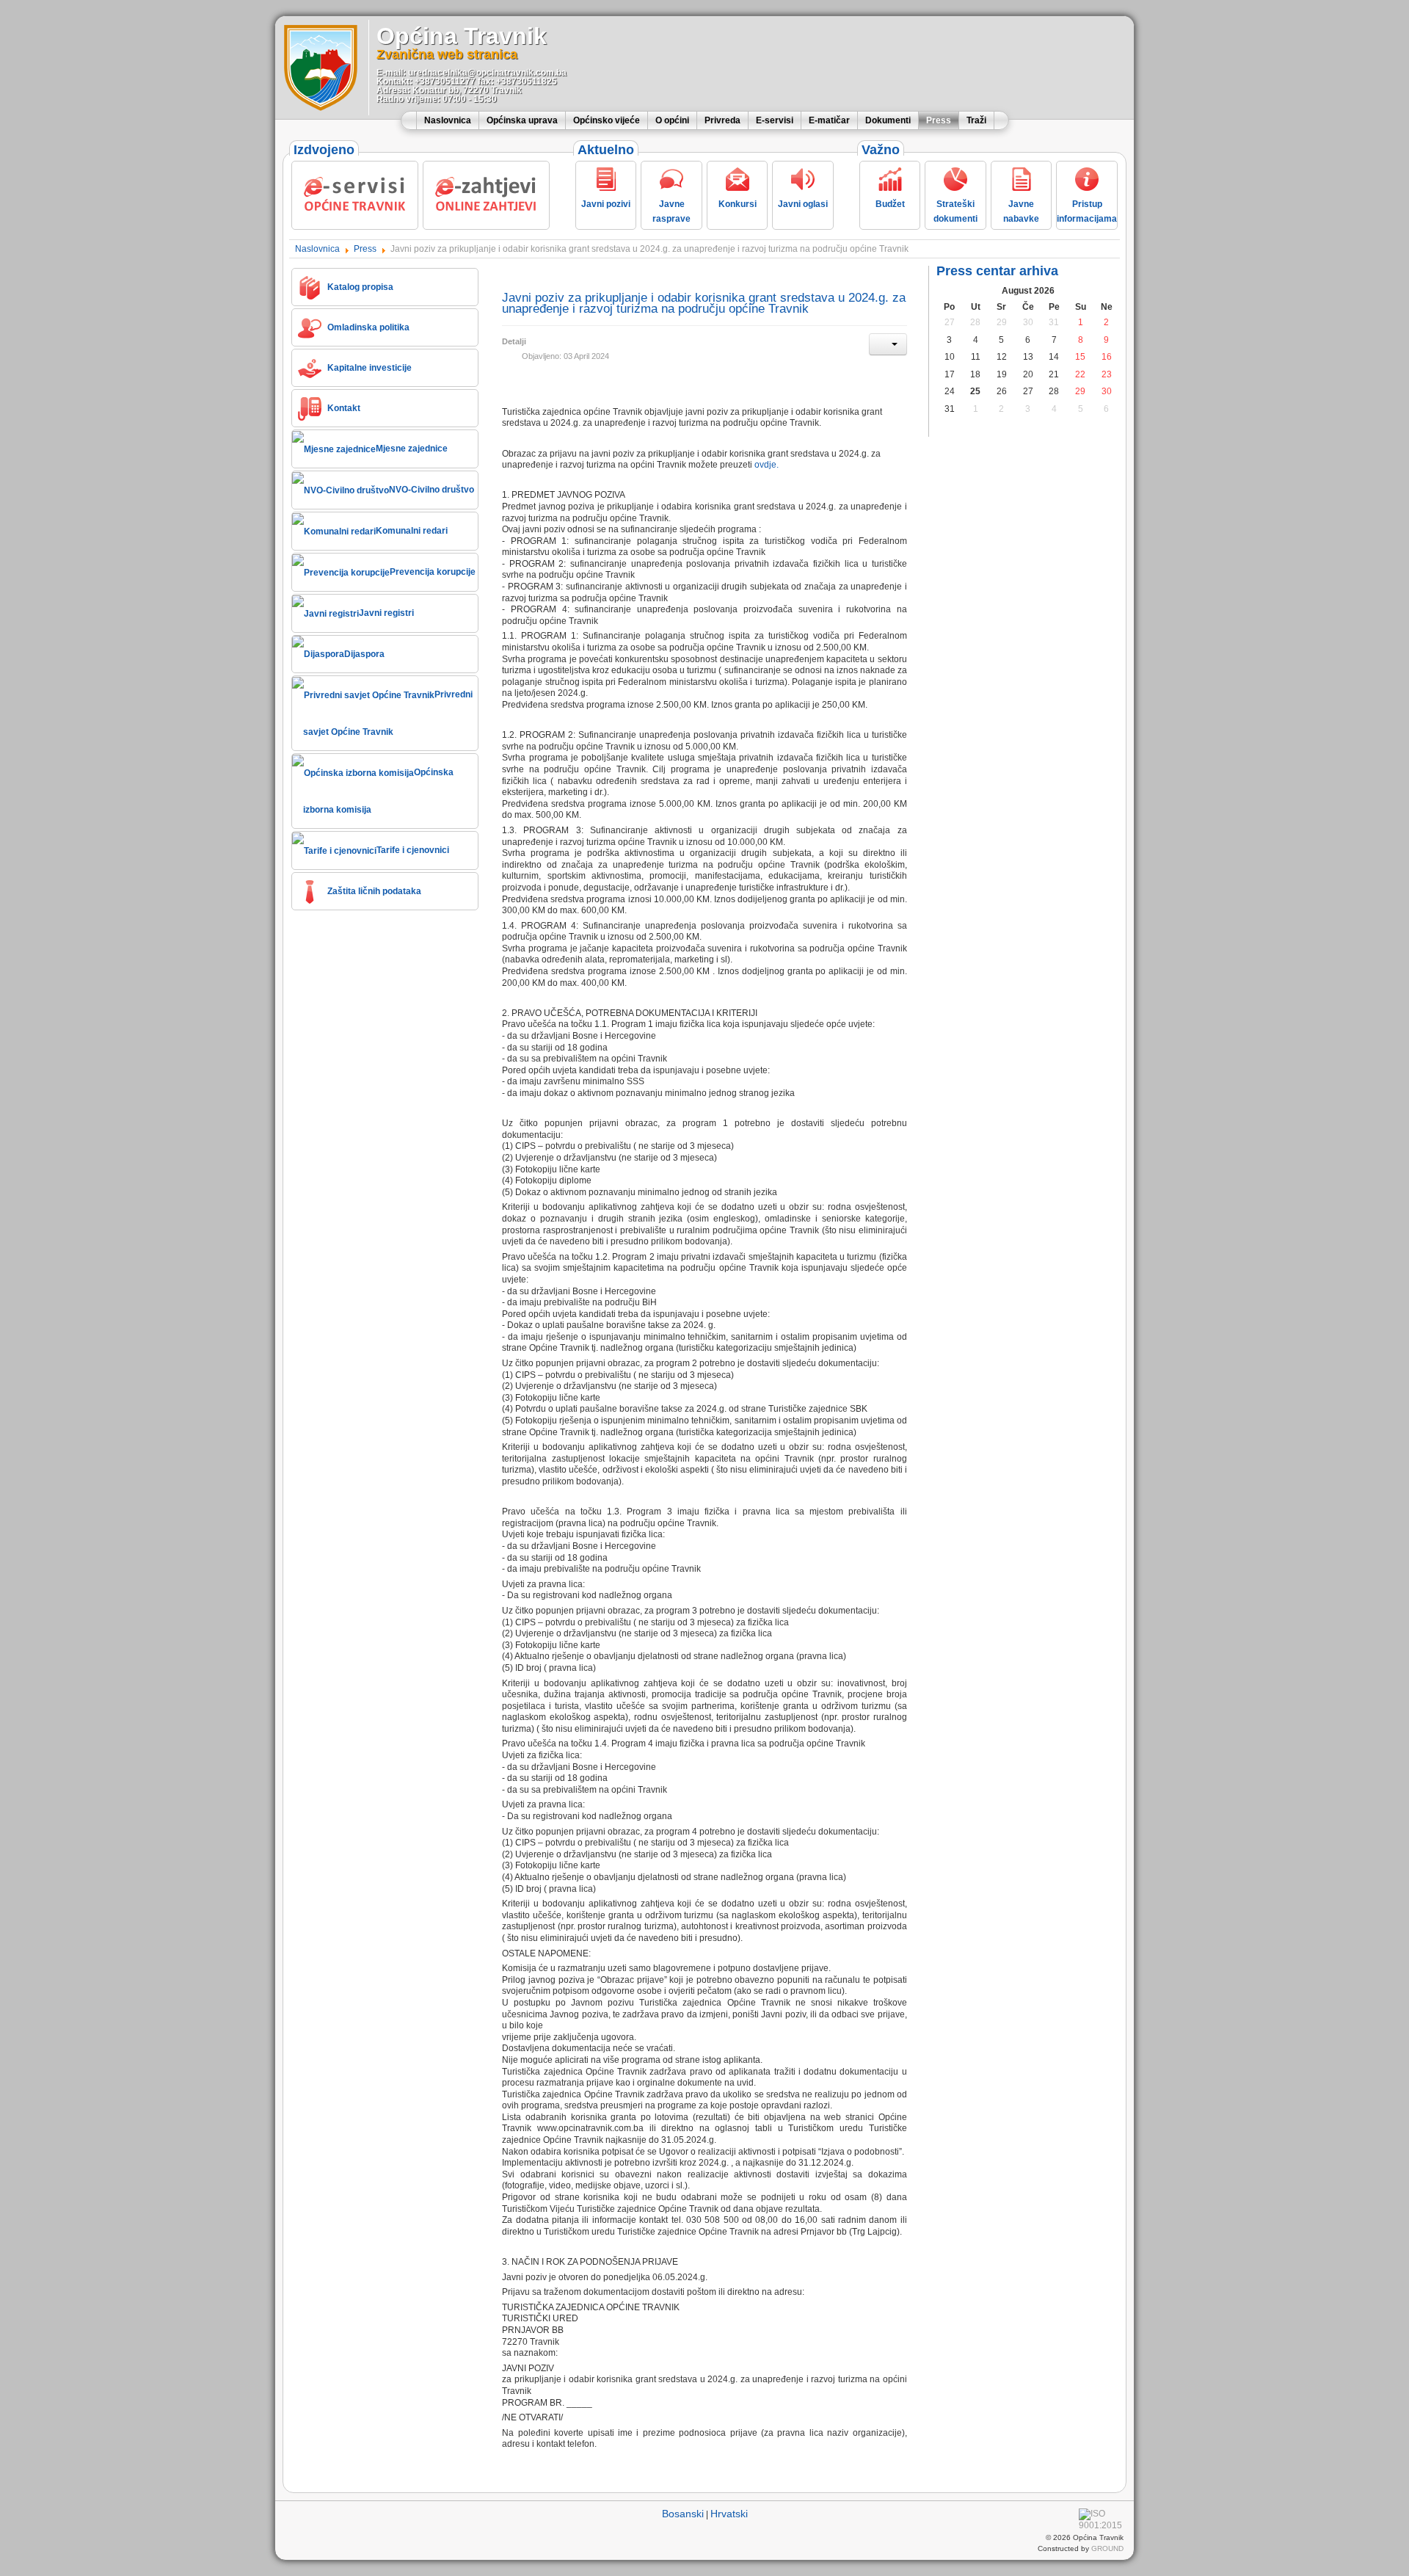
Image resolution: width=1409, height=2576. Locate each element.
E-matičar (829, 120)
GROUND (1107, 2548)
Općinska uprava (522, 120)
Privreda (722, 120)
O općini (672, 120)
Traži (976, 120)
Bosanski (683, 2514)
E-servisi (775, 120)
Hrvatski (729, 2514)
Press (939, 120)
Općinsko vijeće (607, 120)
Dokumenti (888, 120)
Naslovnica (448, 120)
